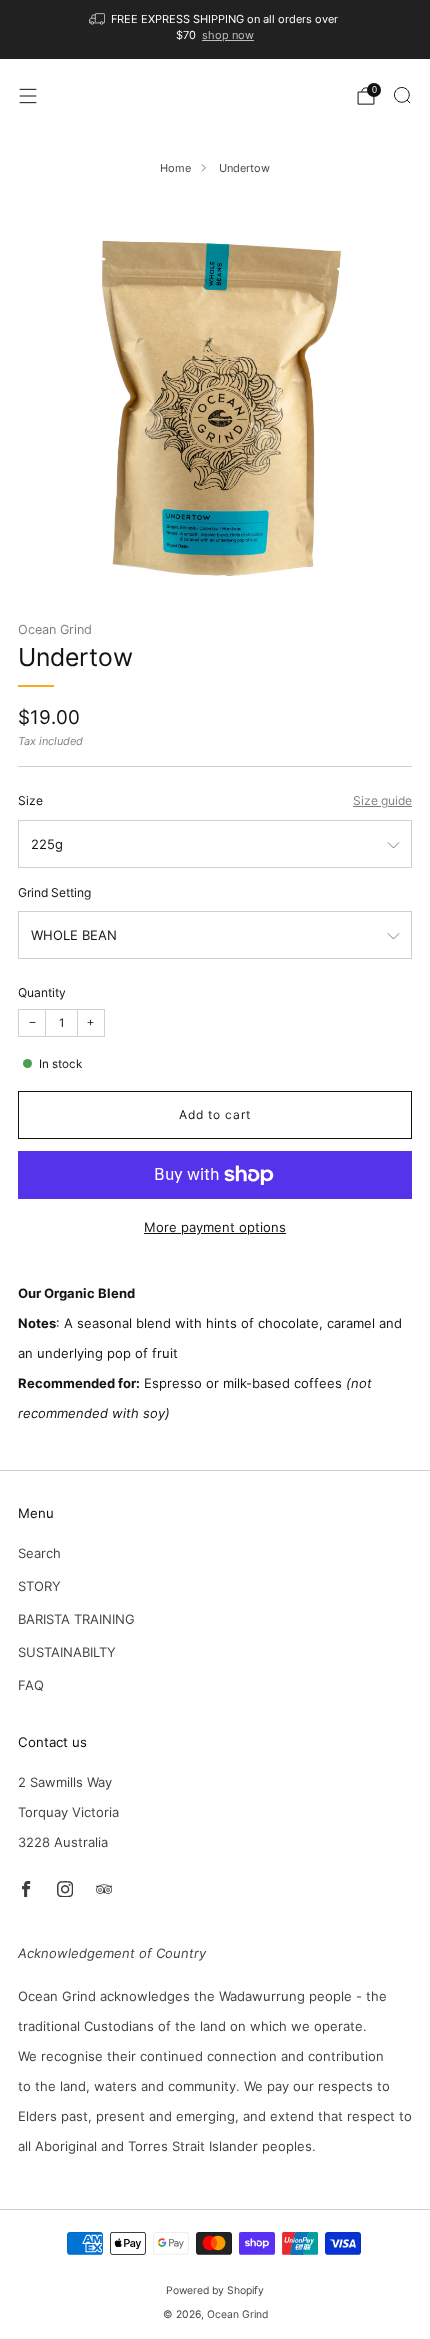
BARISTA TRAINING (76, 1619)
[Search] (402, 95)
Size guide (382, 800)
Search (39, 1553)
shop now (228, 35)
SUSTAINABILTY (67, 1652)
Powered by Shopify (215, 2290)
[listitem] (215, 29)
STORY (39, 1586)
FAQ (31, 1685)
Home (175, 168)
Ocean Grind (55, 629)
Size (30, 800)
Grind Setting (54, 892)
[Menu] (28, 96)
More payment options (215, 1227)
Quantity (42, 992)
